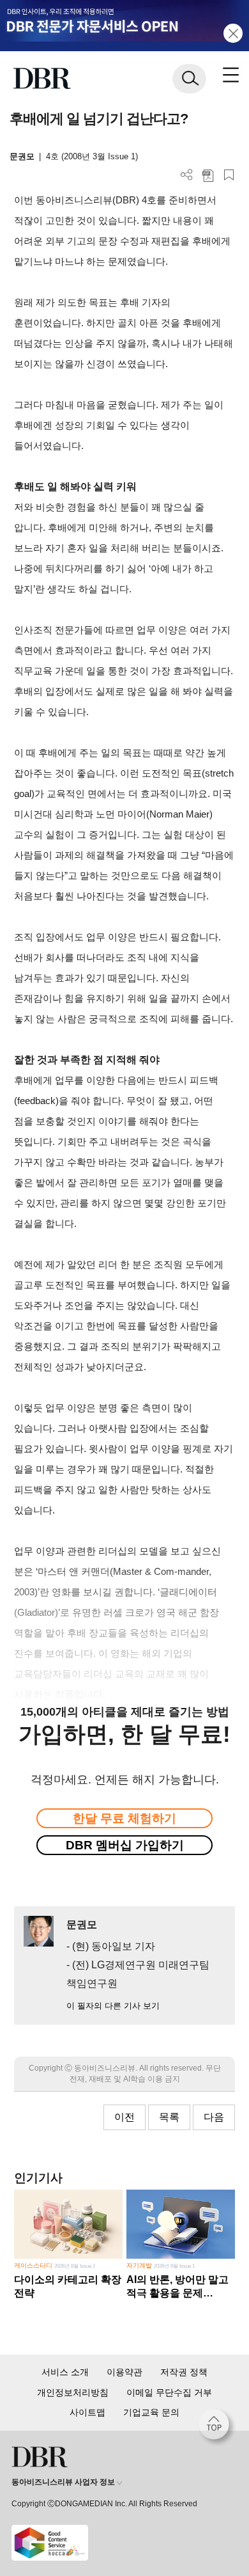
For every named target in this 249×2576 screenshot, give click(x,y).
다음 (214, 2117)
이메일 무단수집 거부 (169, 2392)
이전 (124, 2117)
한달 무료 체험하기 (124, 1818)
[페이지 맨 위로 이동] (217, 2428)
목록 (169, 2117)
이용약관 (124, 2372)
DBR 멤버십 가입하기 (125, 1845)
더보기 (187, 175)
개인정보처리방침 (73, 2392)
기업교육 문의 (151, 2412)
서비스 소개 (65, 2372)
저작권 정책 (184, 2372)
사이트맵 (87, 2412)
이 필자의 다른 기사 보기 (113, 2006)
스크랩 (229, 175)
